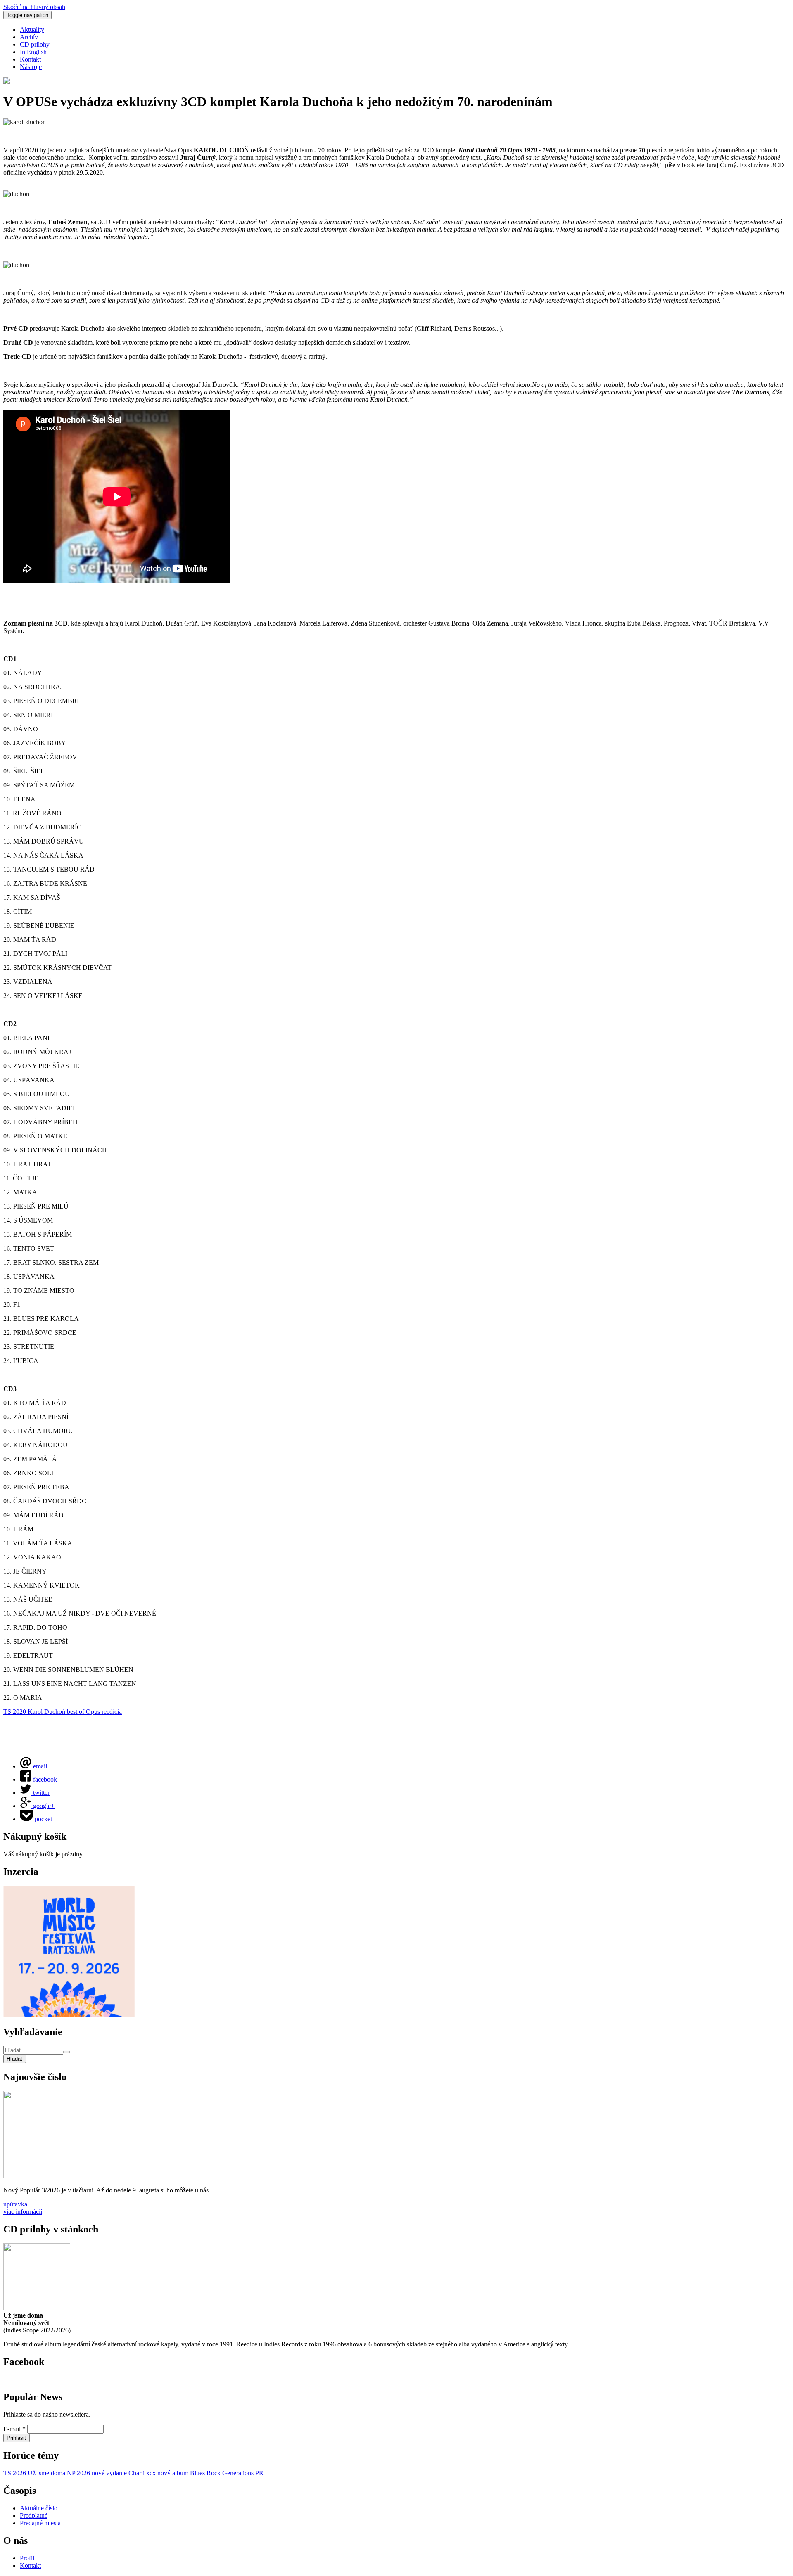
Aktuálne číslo (39, 2508)
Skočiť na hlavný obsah (34, 7)
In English (33, 52)
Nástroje (31, 67)
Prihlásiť (17, 2438)
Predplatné (34, 2516)
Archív (29, 37)
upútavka (15, 2204)
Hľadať (15, 2059)
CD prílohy (35, 44)
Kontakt (30, 59)
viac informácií (23, 2212)
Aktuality (32, 30)
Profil (27, 2558)
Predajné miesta (40, 2523)
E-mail (14, 2429)
